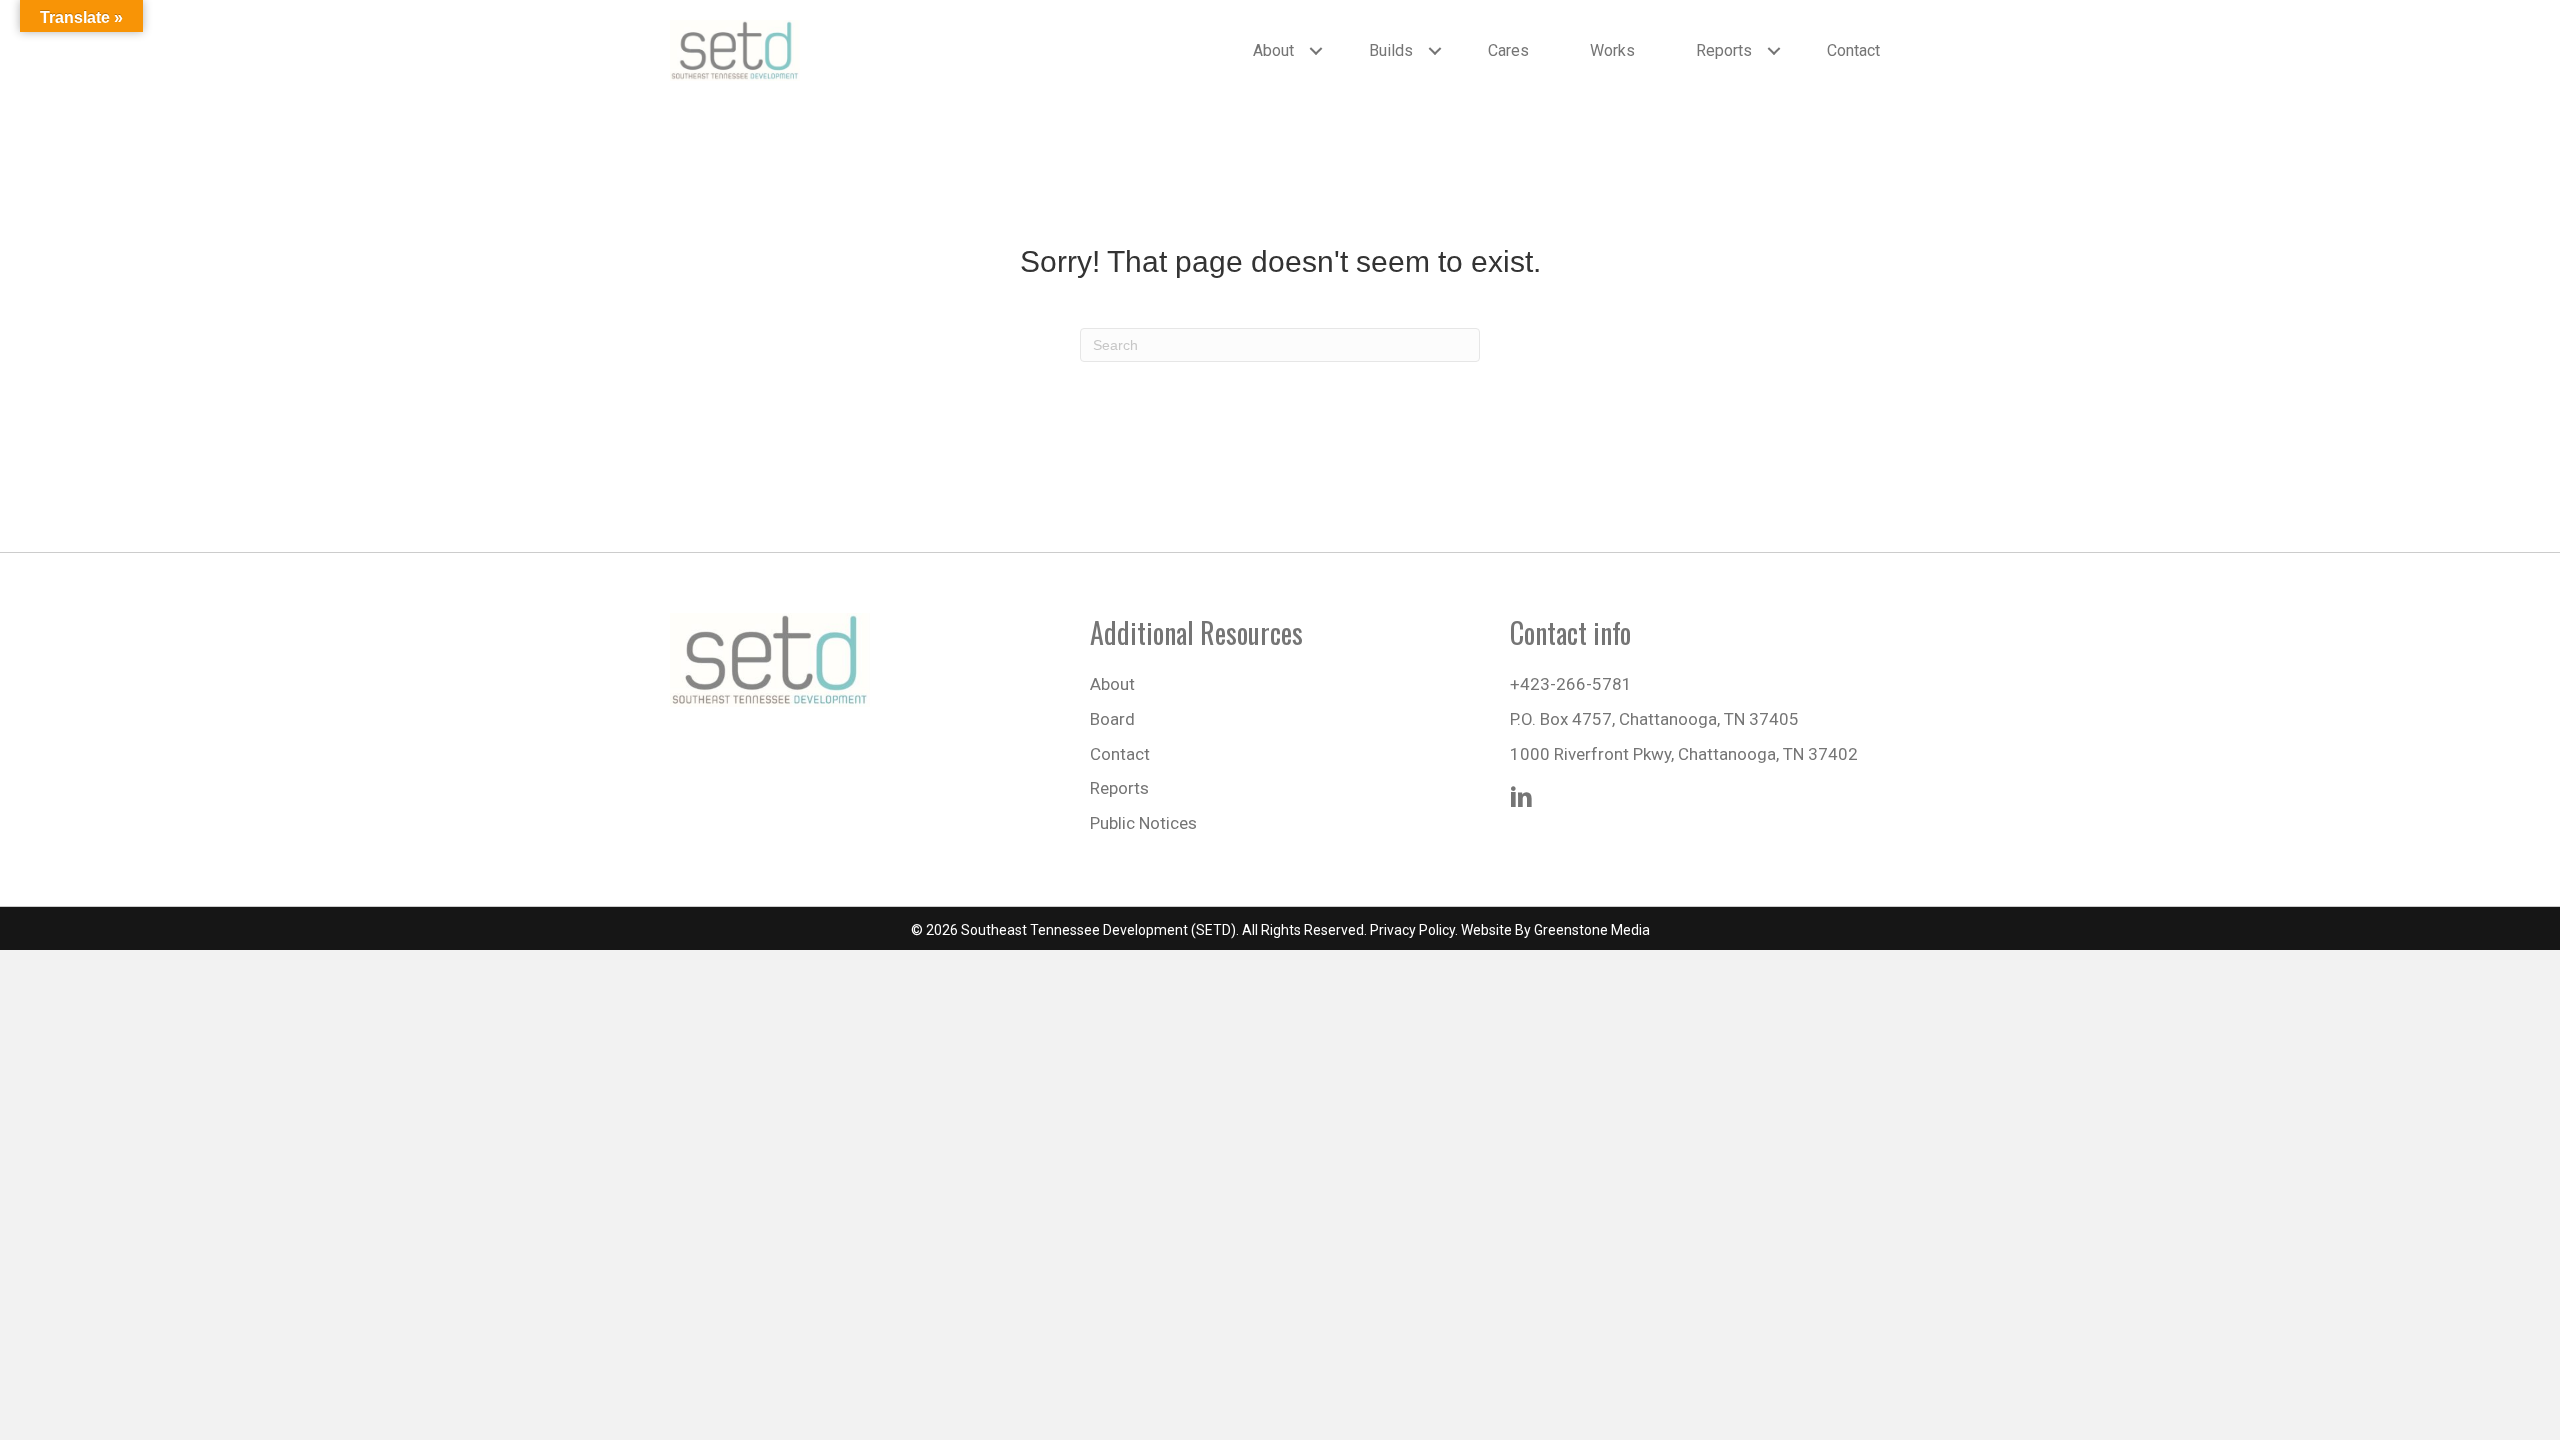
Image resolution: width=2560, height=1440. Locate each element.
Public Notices (1143, 823)
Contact (1853, 50)
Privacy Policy (1412, 930)
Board (1112, 719)
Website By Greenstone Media (1555, 930)
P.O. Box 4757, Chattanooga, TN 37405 (1654, 719)
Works (1612, 50)
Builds (1391, 50)
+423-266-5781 (1571, 684)
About (1273, 50)
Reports (1724, 50)
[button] (1316, 51)
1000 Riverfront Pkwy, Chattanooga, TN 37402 (1684, 754)
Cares (1508, 50)
